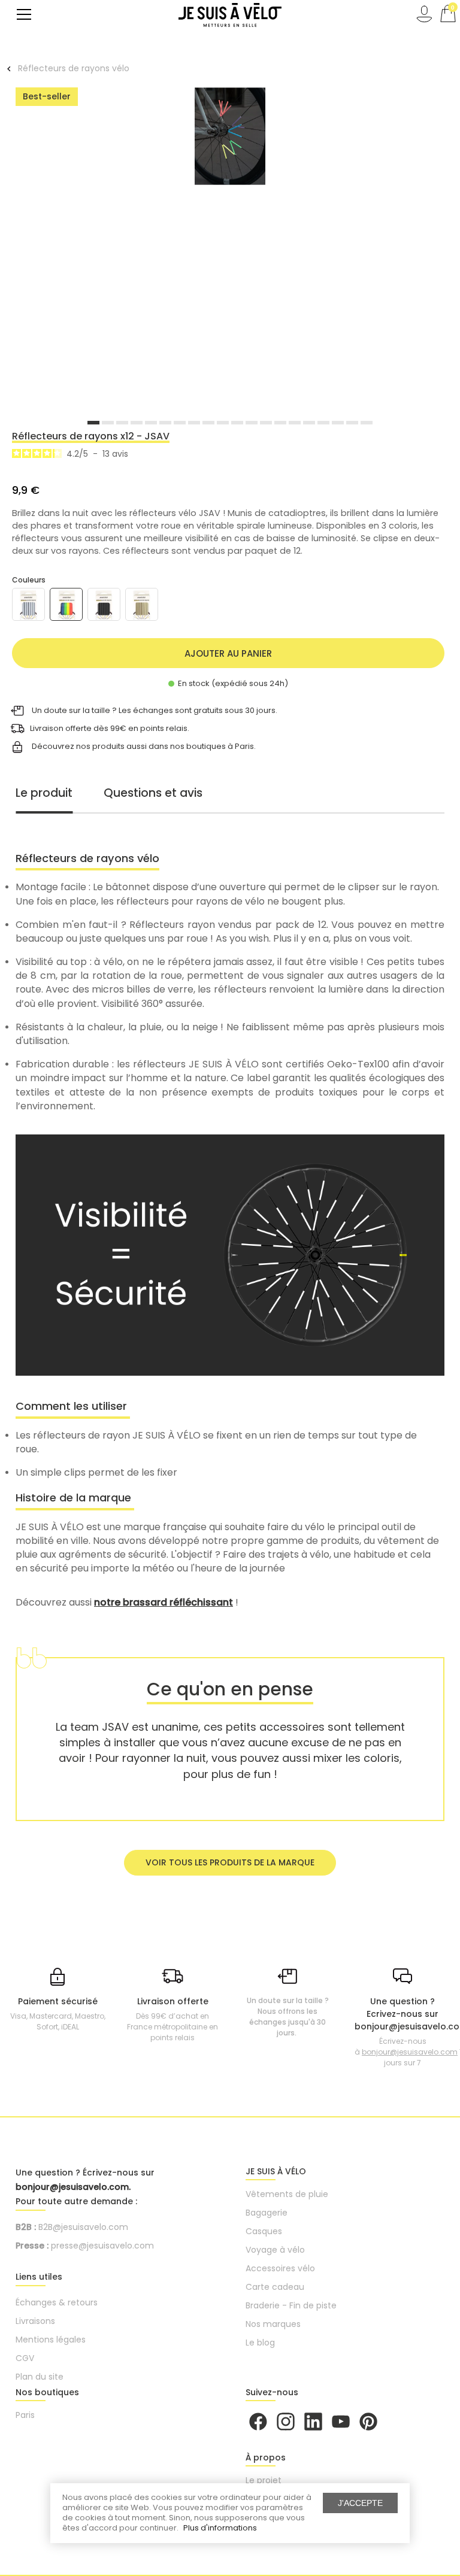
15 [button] (295, 423)
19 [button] (352, 423)
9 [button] (208, 423)
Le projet (264, 2480)
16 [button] (309, 423)
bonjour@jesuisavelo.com (410, 2052)
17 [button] (323, 423)
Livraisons (35, 2321)
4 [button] (137, 423)
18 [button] (338, 423)
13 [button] (266, 423)
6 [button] (165, 423)
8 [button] (194, 423)
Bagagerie (267, 2213)
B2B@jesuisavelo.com (83, 2227)
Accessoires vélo (280, 2268)
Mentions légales (51, 2340)
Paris (25, 2415)
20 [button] (367, 423)
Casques (264, 2231)
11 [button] (237, 423)
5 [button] (151, 423)
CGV (25, 2358)
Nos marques (273, 2324)
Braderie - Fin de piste (291, 2305)
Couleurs (29, 580)
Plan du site (40, 2377)
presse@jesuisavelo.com (102, 2246)
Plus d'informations (220, 2528)
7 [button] (180, 423)
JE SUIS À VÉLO (276, 2171)
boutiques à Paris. (221, 746)
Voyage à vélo (275, 2250)
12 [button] (252, 423)
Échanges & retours (57, 2302)
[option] (230, 138)
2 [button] (108, 423)
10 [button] (223, 423)
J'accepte (360, 2503)
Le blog (260, 2343)
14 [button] (280, 423)
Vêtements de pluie (287, 2194)
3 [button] (122, 423)
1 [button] (93, 423)
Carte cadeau (275, 2287)
